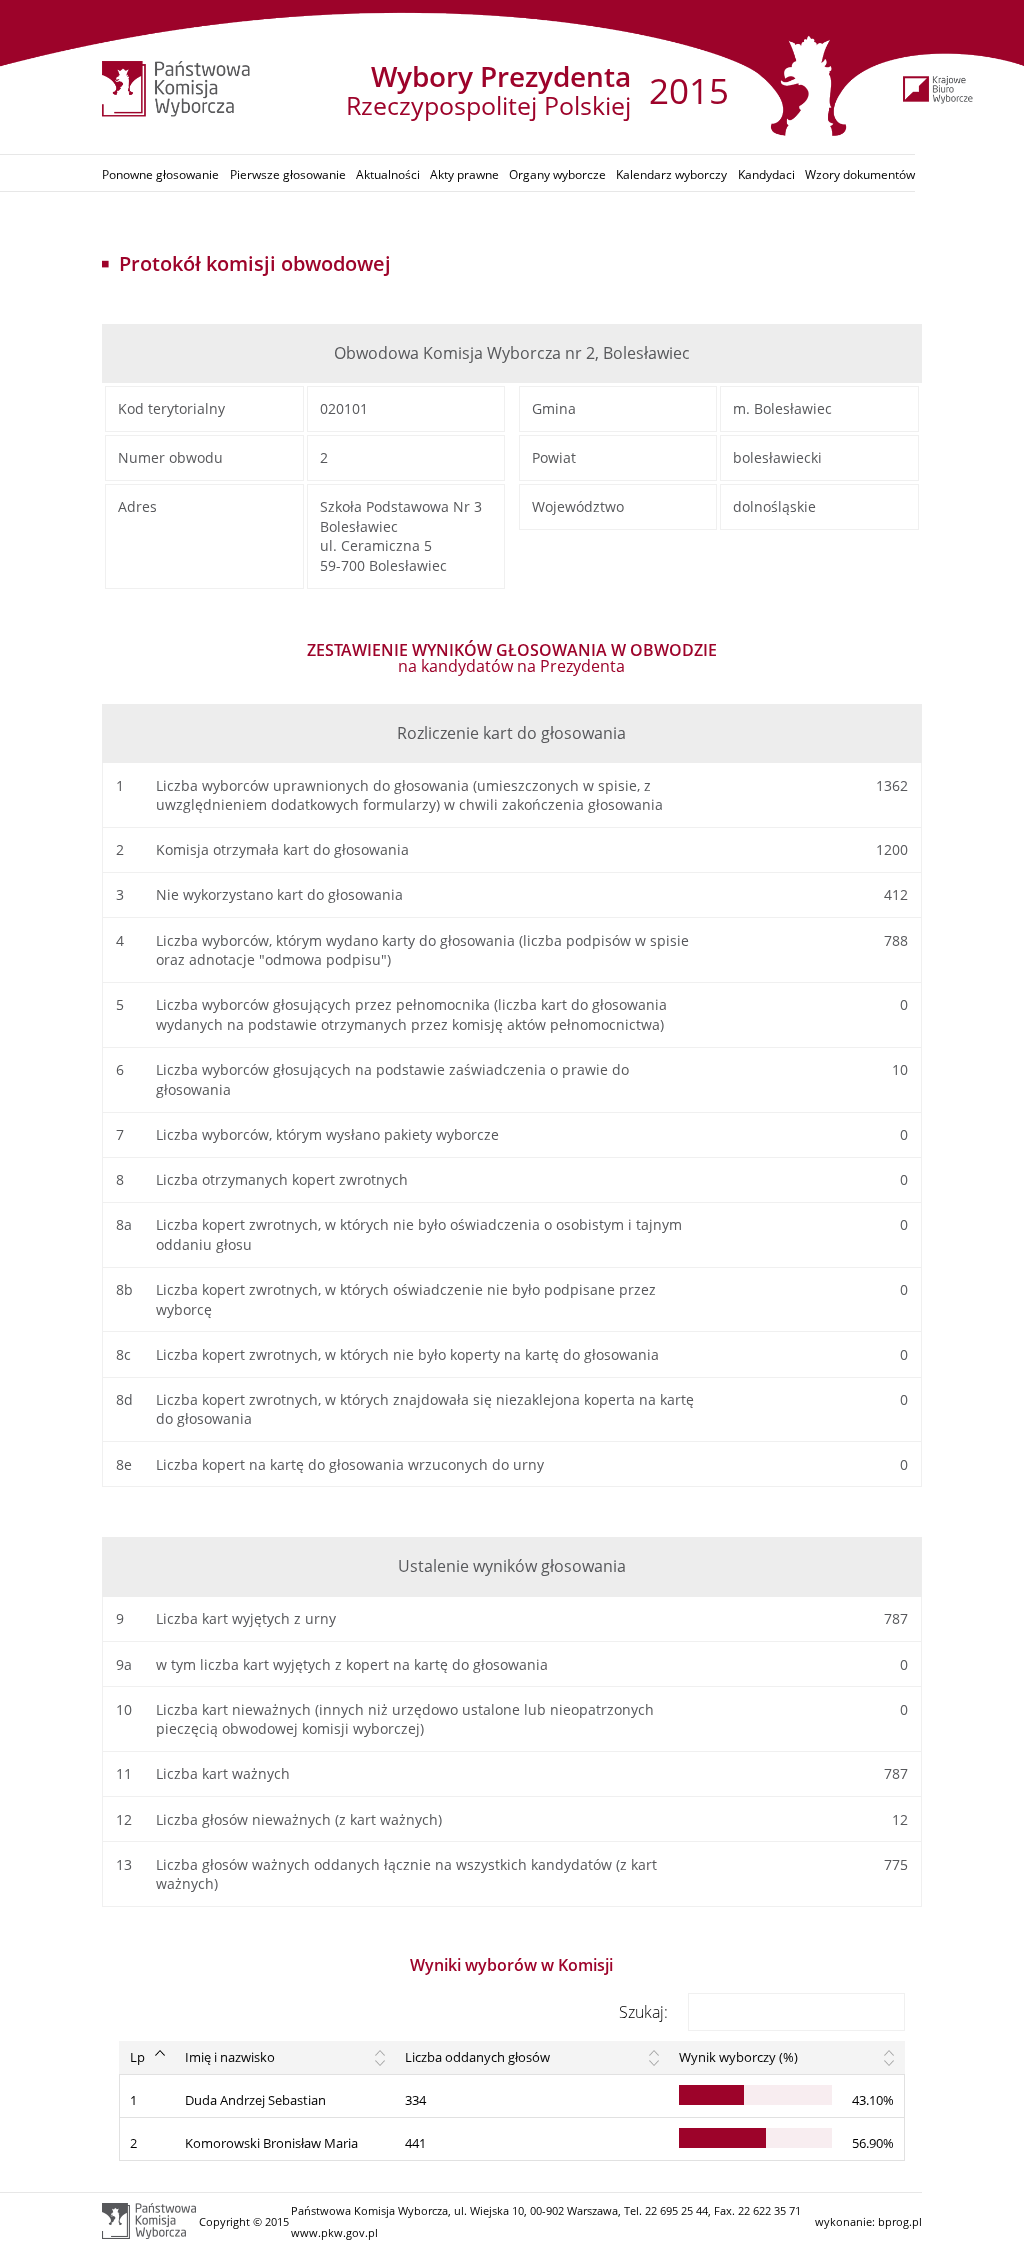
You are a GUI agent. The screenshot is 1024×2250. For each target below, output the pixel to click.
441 (415, 2143)
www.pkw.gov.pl (334, 2232)
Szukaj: (643, 2012)
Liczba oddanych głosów (477, 2057)
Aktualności (388, 174)
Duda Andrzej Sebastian (255, 2100)
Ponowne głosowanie (160, 174)
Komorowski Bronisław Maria (271, 2143)
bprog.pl (900, 2221)
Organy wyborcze (557, 174)
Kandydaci (766, 174)
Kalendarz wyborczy (671, 174)
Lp (137, 2057)
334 (415, 2100)
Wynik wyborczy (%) (738, 2057)
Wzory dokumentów (860, 174)
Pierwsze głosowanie (288, 174)
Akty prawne (464, 174)
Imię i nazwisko (230, 2057)
